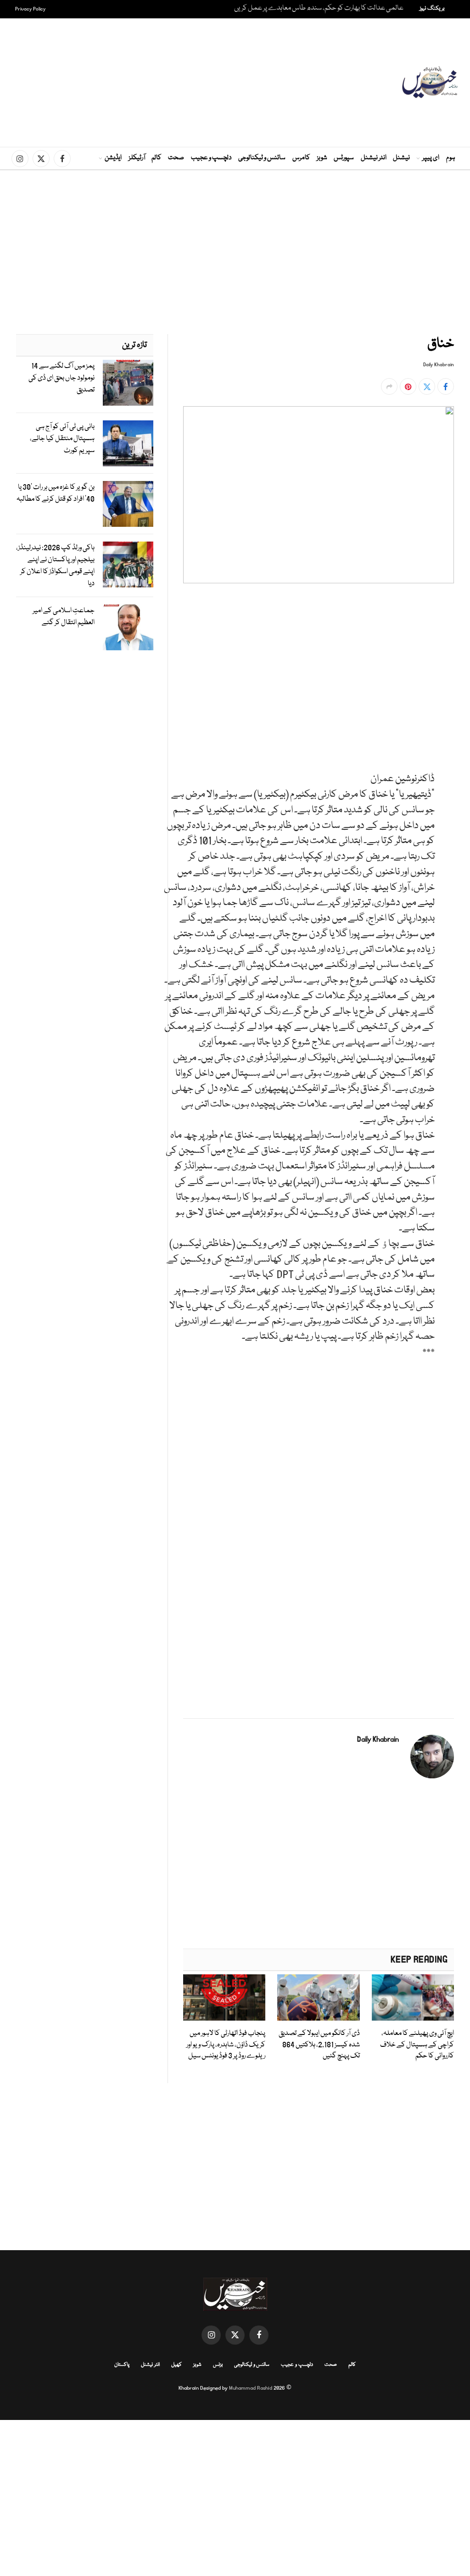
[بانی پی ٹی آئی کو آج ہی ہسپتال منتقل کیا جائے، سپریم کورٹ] (128, 443)
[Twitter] (445, 649)
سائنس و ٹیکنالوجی (262, 158)
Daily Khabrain (439, 365)
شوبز (322, 158)
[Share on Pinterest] (408, 386)
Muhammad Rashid (251, 2388)
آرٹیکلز (137, 158)
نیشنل (401, 158)
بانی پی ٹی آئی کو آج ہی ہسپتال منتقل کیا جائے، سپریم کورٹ (62, 439)
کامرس (301, 158)
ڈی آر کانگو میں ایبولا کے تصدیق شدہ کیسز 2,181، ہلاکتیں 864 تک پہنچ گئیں (319, 2045)
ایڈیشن (113, 158)
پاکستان (122, 2365)
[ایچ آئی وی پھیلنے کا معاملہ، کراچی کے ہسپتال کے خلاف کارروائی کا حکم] (413, 1998)
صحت (176, 158)
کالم (157, 158)
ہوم (451, 158)
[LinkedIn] (445, 670)
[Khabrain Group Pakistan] (430, 83)
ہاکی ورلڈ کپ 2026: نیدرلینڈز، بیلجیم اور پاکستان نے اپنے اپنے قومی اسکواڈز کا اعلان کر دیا (55, 566)
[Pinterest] (445, 691)
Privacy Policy (31, 9)
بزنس (218, 2365)
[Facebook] (445, 628)
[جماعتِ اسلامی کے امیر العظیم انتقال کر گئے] (128, 627)
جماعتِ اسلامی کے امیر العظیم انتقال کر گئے (64, 617)
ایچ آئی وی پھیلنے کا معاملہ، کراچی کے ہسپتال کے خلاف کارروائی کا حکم (417, 2045)
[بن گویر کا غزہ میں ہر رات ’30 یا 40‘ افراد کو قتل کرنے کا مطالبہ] (128, 504)
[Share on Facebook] (446, 386)
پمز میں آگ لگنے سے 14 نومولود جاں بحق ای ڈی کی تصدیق (62, 378)
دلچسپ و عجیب (211, 158)
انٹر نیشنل (374, 158)
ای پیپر (431, 158)
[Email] (445, 712)
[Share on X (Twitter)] (427, 386)
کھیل (176, 2365)
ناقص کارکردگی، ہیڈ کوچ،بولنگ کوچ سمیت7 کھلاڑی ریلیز (329, 8)
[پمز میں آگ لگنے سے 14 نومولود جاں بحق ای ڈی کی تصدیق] (128, 383)
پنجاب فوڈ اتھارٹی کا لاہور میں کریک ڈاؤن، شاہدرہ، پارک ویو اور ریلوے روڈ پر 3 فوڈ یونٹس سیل (226, 2045)
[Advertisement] (220, 83)
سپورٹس (344, 158)
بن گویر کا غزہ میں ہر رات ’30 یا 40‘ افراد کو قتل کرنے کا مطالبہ (56, 493)
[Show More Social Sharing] (389, 386)
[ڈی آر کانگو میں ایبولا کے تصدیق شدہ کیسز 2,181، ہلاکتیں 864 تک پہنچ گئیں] (318, 1998)
